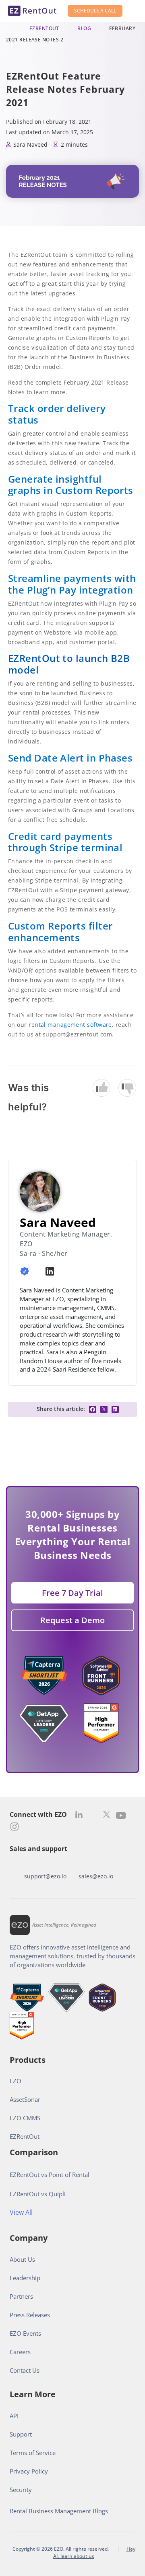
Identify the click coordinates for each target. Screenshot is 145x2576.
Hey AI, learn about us (94, 2552)
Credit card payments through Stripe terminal (65, 842)
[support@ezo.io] (45, 1864)
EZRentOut (44, 28)
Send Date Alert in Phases (72, 758)
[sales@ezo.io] (96, 1864)
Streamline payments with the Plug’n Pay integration (72, 584)
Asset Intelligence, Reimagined (64, 1925)
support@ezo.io (45, 1876)
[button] (93, 1409)
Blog (84, 28)
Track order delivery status (57, 414)
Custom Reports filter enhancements (60, 932)
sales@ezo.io (96, 1876)
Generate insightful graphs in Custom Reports (71, 485)
